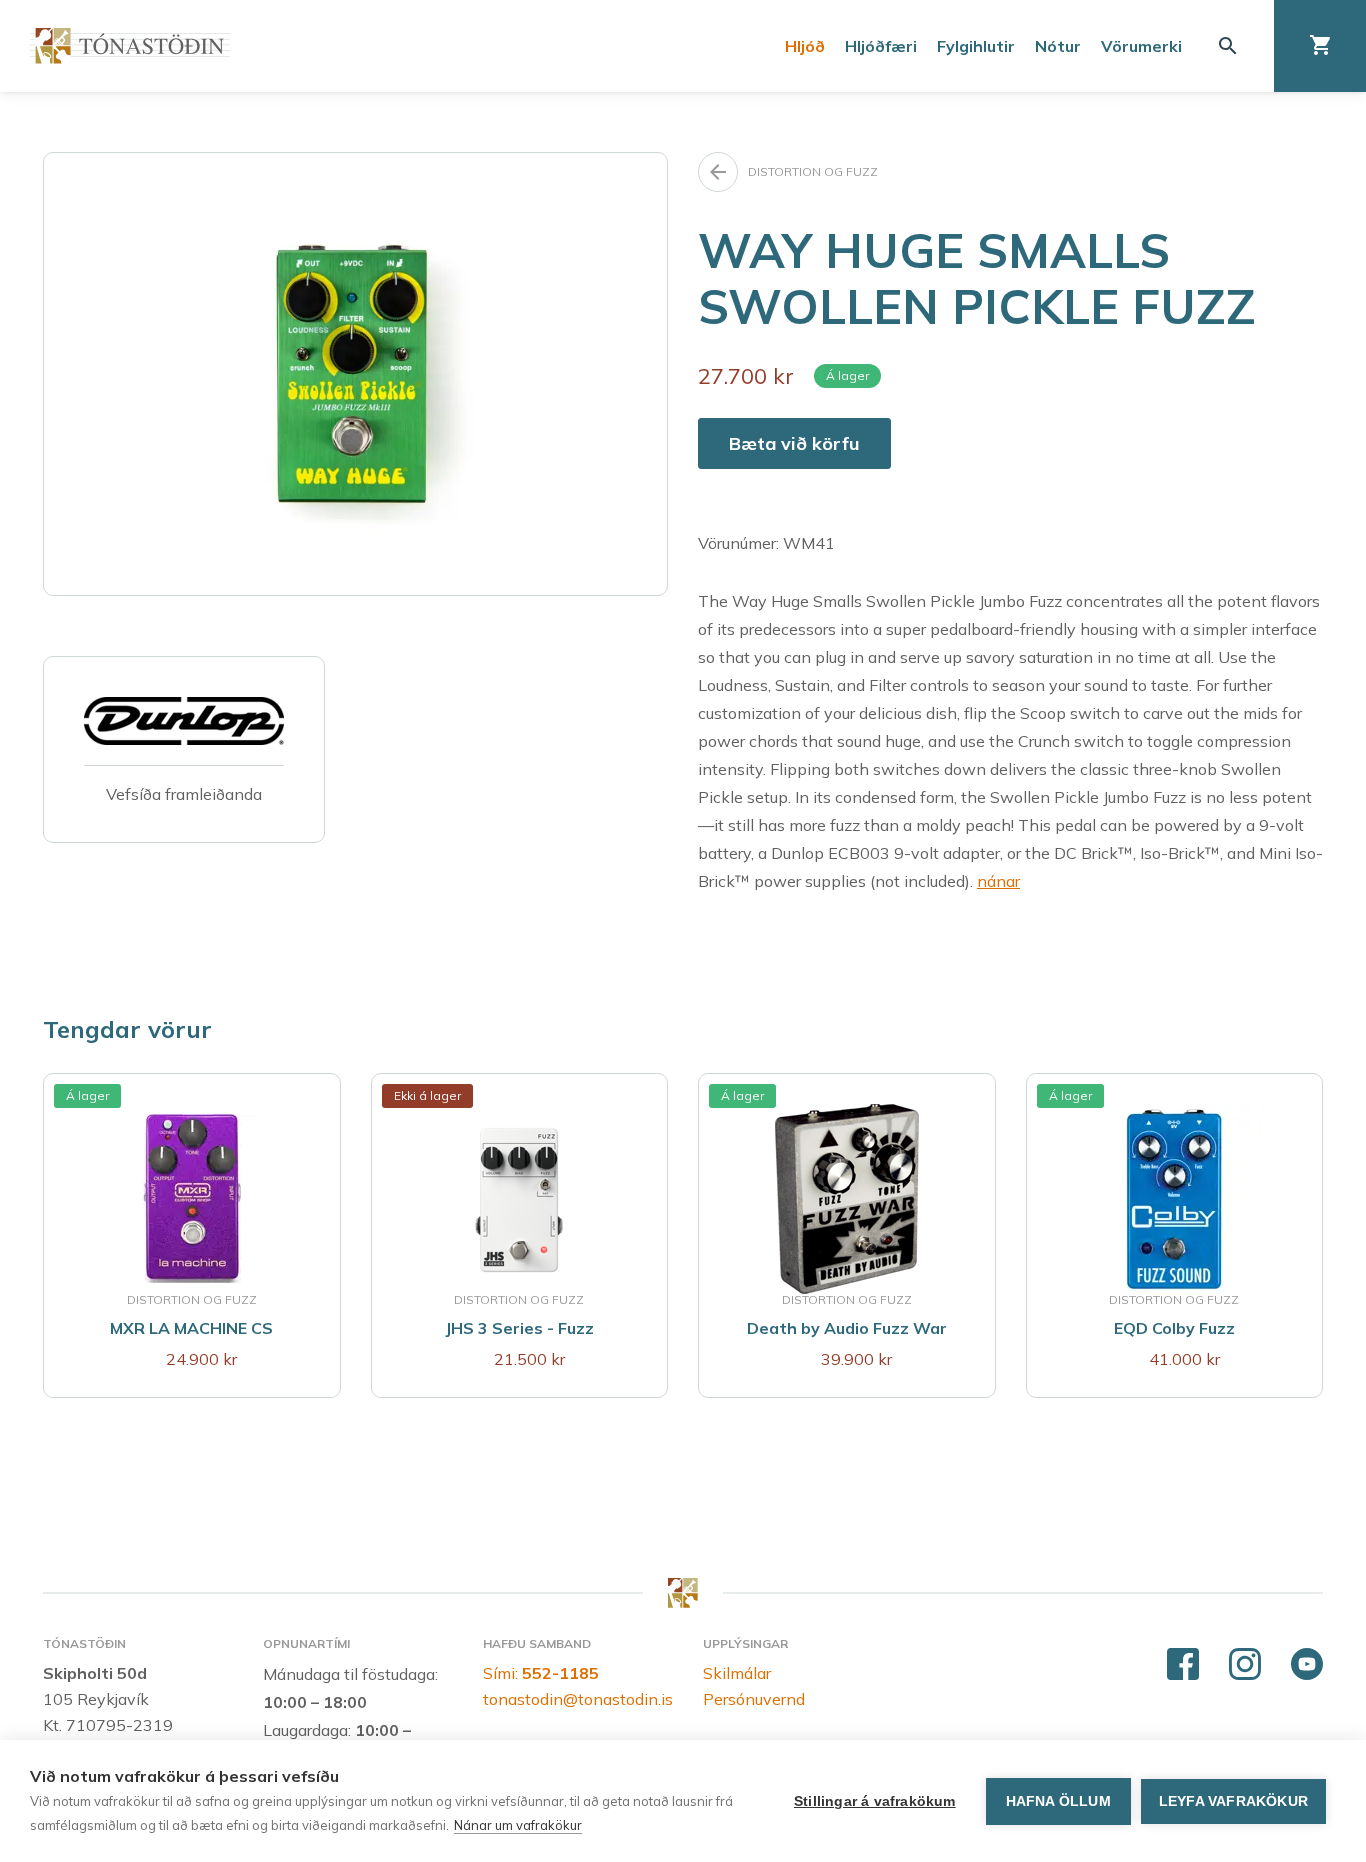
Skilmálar (737, 1673)
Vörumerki (1141, 46)
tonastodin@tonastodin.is (578, 1699)
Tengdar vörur (127, 1029)
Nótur (1058, 46)
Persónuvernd (754, 1699)
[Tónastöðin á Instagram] (1245, 1665)
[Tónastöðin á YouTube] (1307, 1665)
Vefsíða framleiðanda (184, 794)
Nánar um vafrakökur (518, 1825)
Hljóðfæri (881, 46)
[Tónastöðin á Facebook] (1183, 1665)
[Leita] (1228, 46)
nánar (998, 881)
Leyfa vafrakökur (1233, 1801)
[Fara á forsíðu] (130, 45)
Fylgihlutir (976, 46)
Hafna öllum (1058, 1801)
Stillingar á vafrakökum (875, 1801)
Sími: (541, 1673)
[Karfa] (1320, 46)
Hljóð (805, 46)
